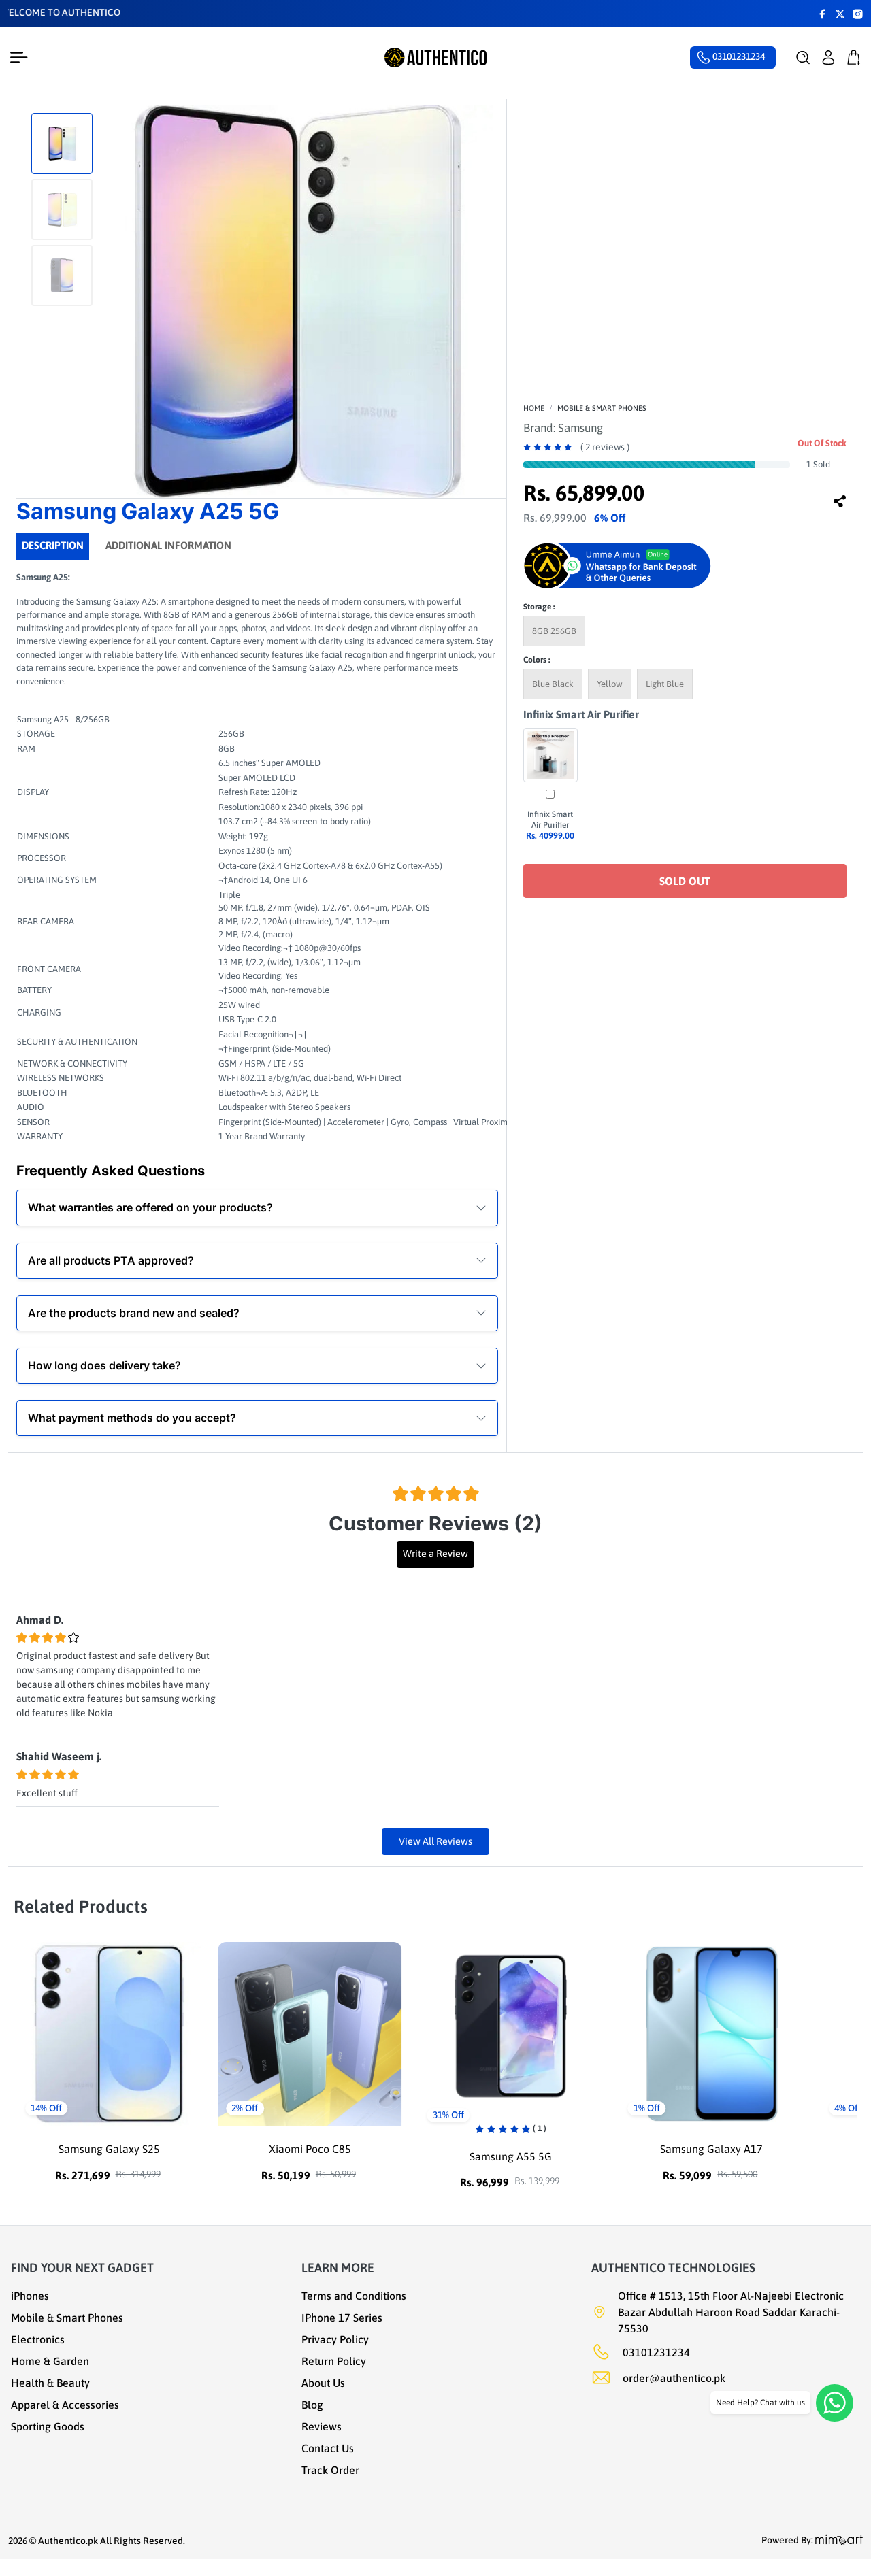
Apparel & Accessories (65, 2405)
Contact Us (328, 2448)
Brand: (563, 428)
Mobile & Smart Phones (602, 408)
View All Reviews (435, 1841)
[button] (803, 58)
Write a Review (435, 1554)
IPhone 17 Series (342, 2318)
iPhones (30, 2296)
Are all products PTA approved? (111, 1260)
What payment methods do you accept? (132, 1418)
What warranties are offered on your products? (150, 1207)
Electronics (38, 2339)
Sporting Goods (48, 2426)
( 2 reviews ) (605, 447)
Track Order (330, 2470)
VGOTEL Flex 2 (712, 2149)
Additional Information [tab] (168, 545)
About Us (323, 2383)
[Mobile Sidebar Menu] (22, 58)
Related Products (81, 1907)
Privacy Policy (335, 2339)
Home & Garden (50, 2361)
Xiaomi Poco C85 (109, 2149)
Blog (312, 2405)
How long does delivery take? (104, 1365)
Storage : (539, 607)
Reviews (322, 2426)
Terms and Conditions (354, 2296)
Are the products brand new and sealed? (134, 1313)
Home (534, 408)
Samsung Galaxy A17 (511, 2149)
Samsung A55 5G (310, 2156)
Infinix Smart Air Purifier (581, 714)
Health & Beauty (50, 2383)
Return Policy (334, 2361)
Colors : (537, 660)
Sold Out (685, 881)
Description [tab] (53, 545)
